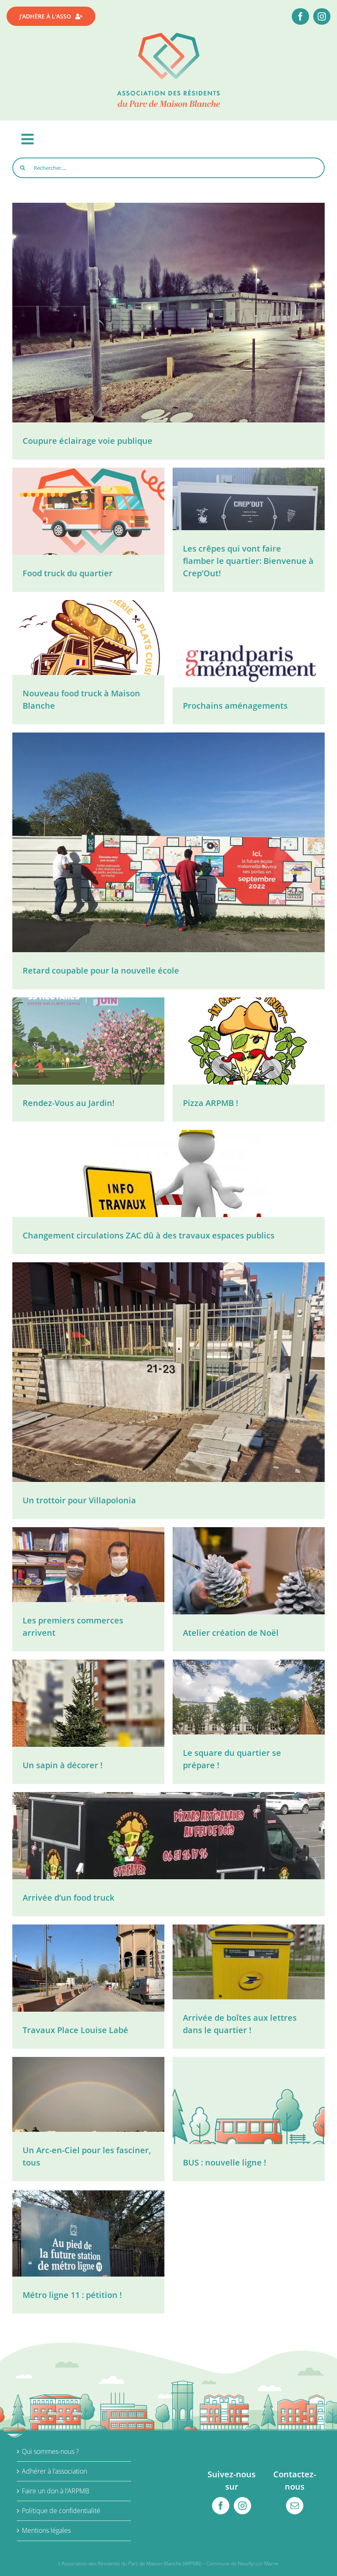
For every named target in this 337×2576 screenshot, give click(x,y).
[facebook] (300, 16)
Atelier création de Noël (231, 1633)
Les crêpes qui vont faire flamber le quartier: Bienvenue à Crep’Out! (248, 561)
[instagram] (322, 16)
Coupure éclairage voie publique (88, 441)
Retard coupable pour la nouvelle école (101, 970)
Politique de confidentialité (61, 2511)
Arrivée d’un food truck (68, 1898)
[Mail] (295, 2506)
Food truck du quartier (68, 573)
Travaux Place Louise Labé (75, 2030)
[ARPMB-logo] (168, 36)
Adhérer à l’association (54, 2471)
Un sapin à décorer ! (63, 1765)
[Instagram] (242, 2506)
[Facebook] (221, 2506)
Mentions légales (46, 2530)
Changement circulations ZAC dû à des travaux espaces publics (149, 1235)
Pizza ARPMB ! (211, 1103)
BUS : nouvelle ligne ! (225, 2162)
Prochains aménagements (235, 706)
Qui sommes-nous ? (50, 2451)
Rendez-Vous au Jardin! (69, 1103)
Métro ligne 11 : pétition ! (72, 2295)
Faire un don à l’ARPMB (55, 2491)
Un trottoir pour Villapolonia (79, 1500)
